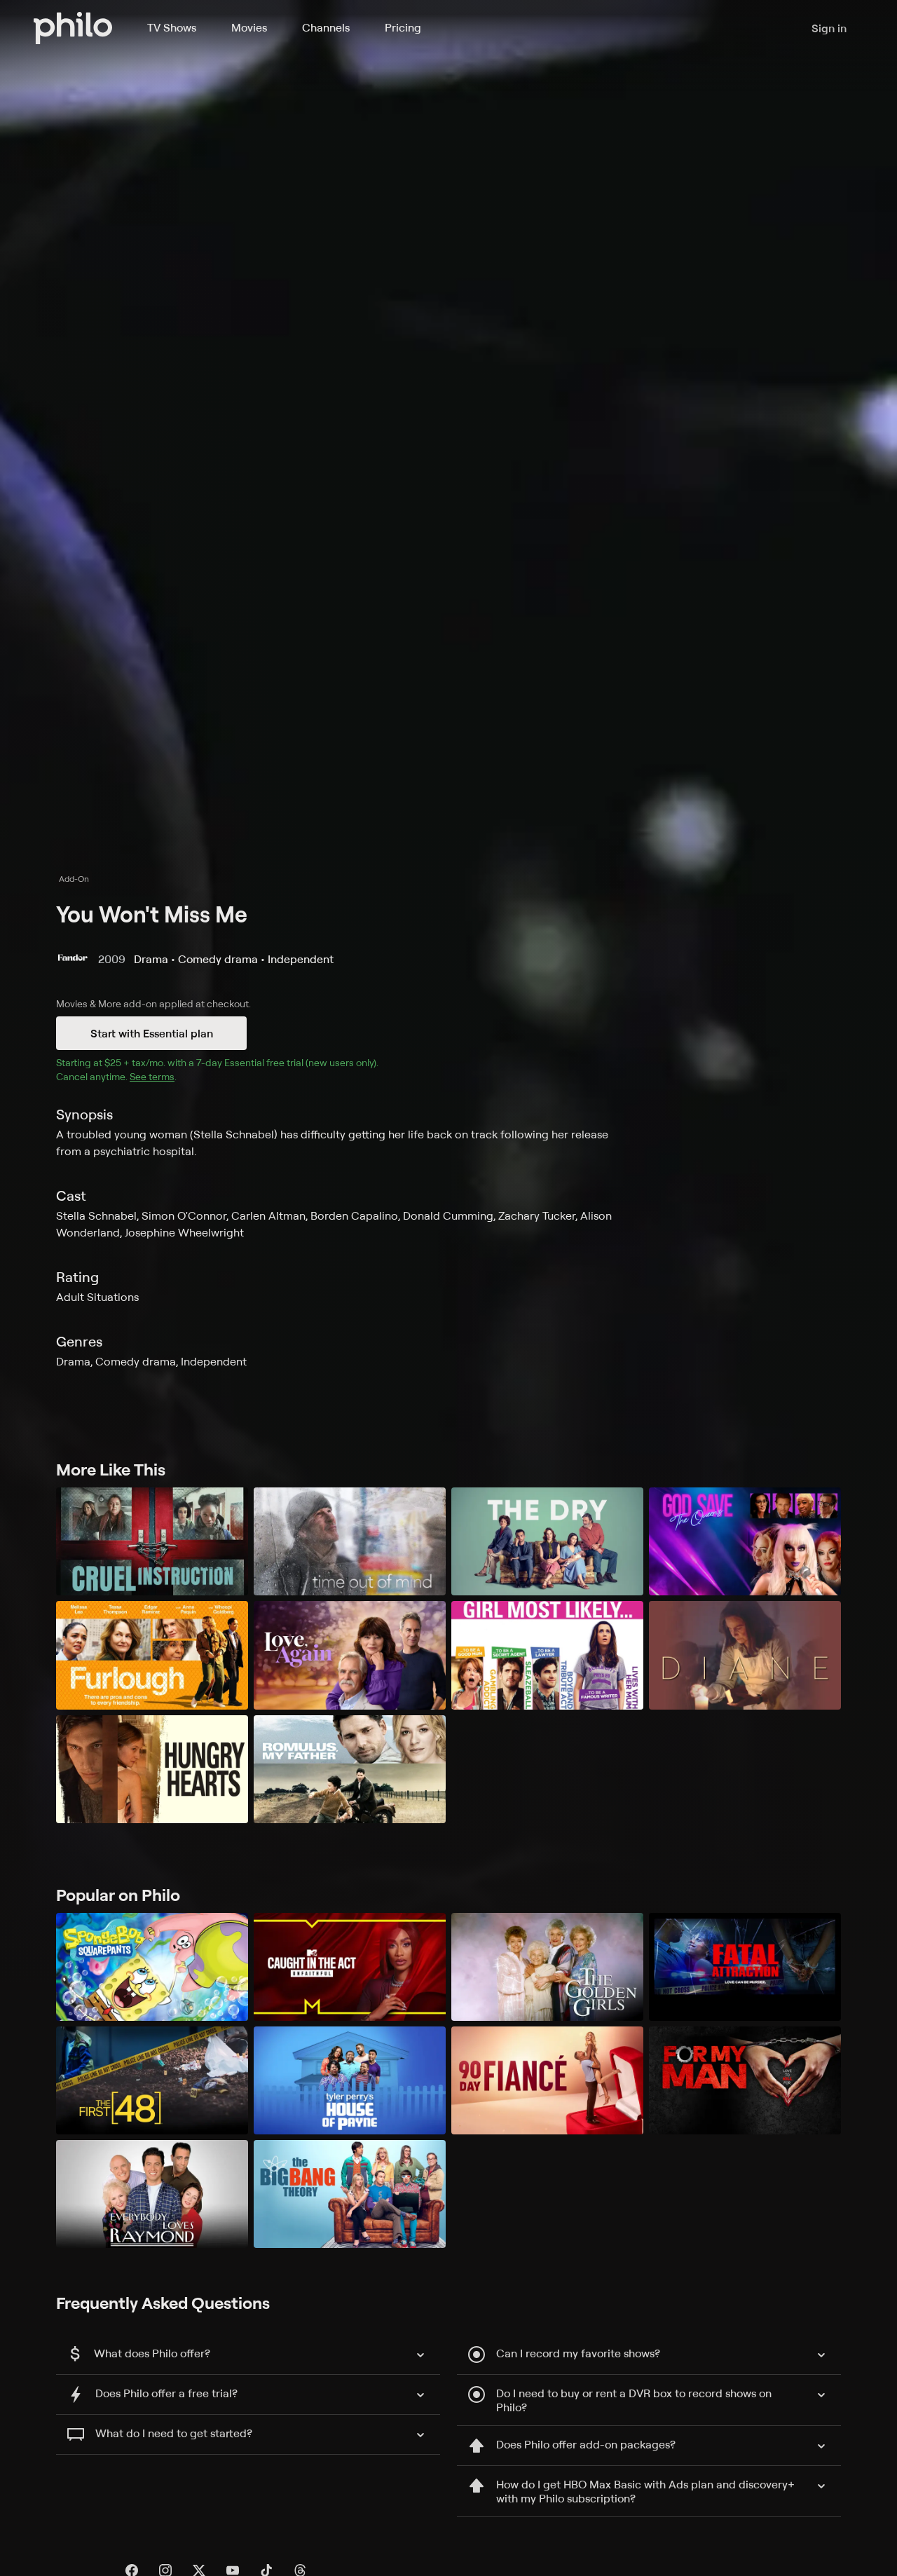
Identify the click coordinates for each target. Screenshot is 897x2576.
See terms (152, 1076)
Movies (249, 27)
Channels (326, 27)
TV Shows (172, 27)
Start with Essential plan (152, 1033)
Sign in (829, 28)
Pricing (403, 27)
